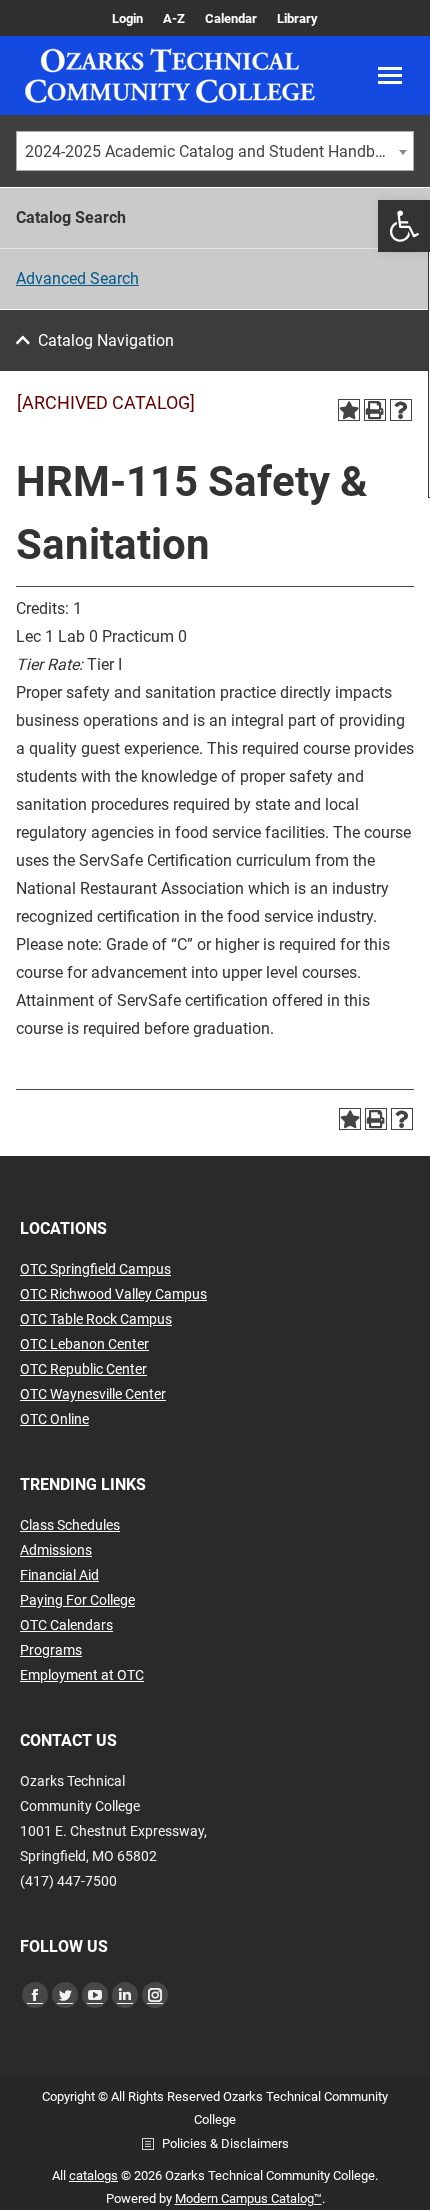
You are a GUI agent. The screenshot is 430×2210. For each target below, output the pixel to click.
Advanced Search (77, 278)
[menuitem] (127, 18)
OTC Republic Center (83, 1369)
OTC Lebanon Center (84, 1344)
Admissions (56, 1550)
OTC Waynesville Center (93, 1394)
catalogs (93, 2175)
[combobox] (215, 151)
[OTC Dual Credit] (170, 75)
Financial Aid (59, 1575)
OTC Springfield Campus (95, 1269)
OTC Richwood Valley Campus (113, 1294)
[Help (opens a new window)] (401, 410)
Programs (51, 1650)
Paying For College (77, 1600)
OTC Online (54, 1419)
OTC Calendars (66, 1625)
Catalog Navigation (106, 340)
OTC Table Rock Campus (96, 1319)
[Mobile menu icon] (390, 75)
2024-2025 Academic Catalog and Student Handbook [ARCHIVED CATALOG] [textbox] (219, 151)
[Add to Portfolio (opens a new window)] (349, 410)
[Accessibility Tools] (404, 226)
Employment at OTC (82, 1675)
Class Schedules (70, 1525)
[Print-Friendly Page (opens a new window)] (375, 410)
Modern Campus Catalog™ (248, 2198)
